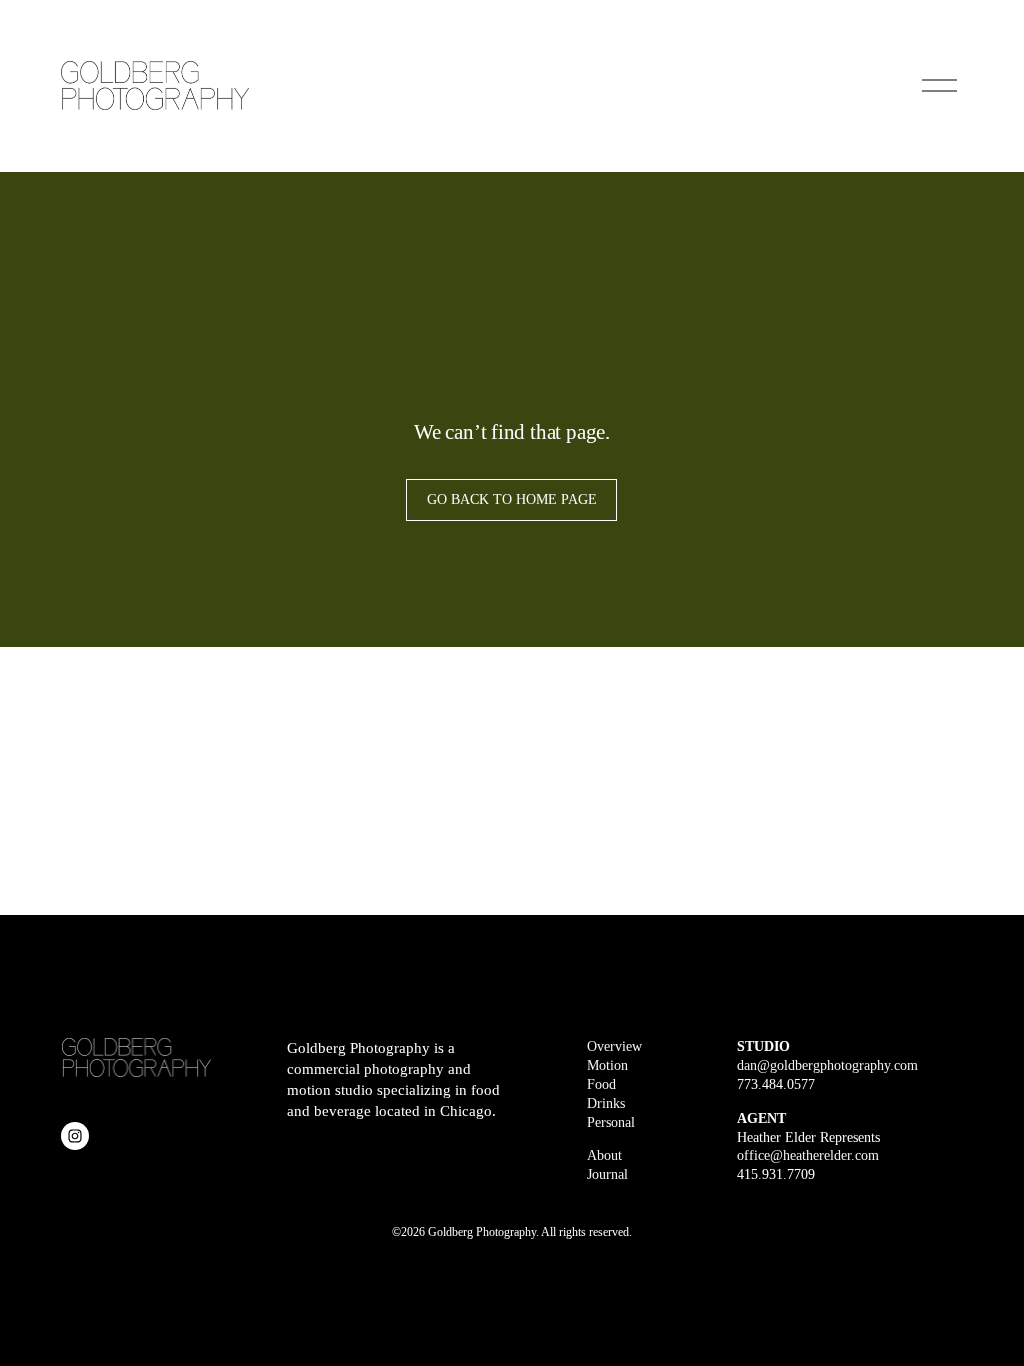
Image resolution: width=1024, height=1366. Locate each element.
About (604, 1155)
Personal (611, 1122)
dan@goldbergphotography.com (827, 1065)
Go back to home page (512, 499)
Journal (607, 1174)
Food (601, 1084)
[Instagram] (75, 1136)
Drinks (606, 1103)
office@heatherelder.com (808, 1155)
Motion (607, 1065)
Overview (614, 1046)
